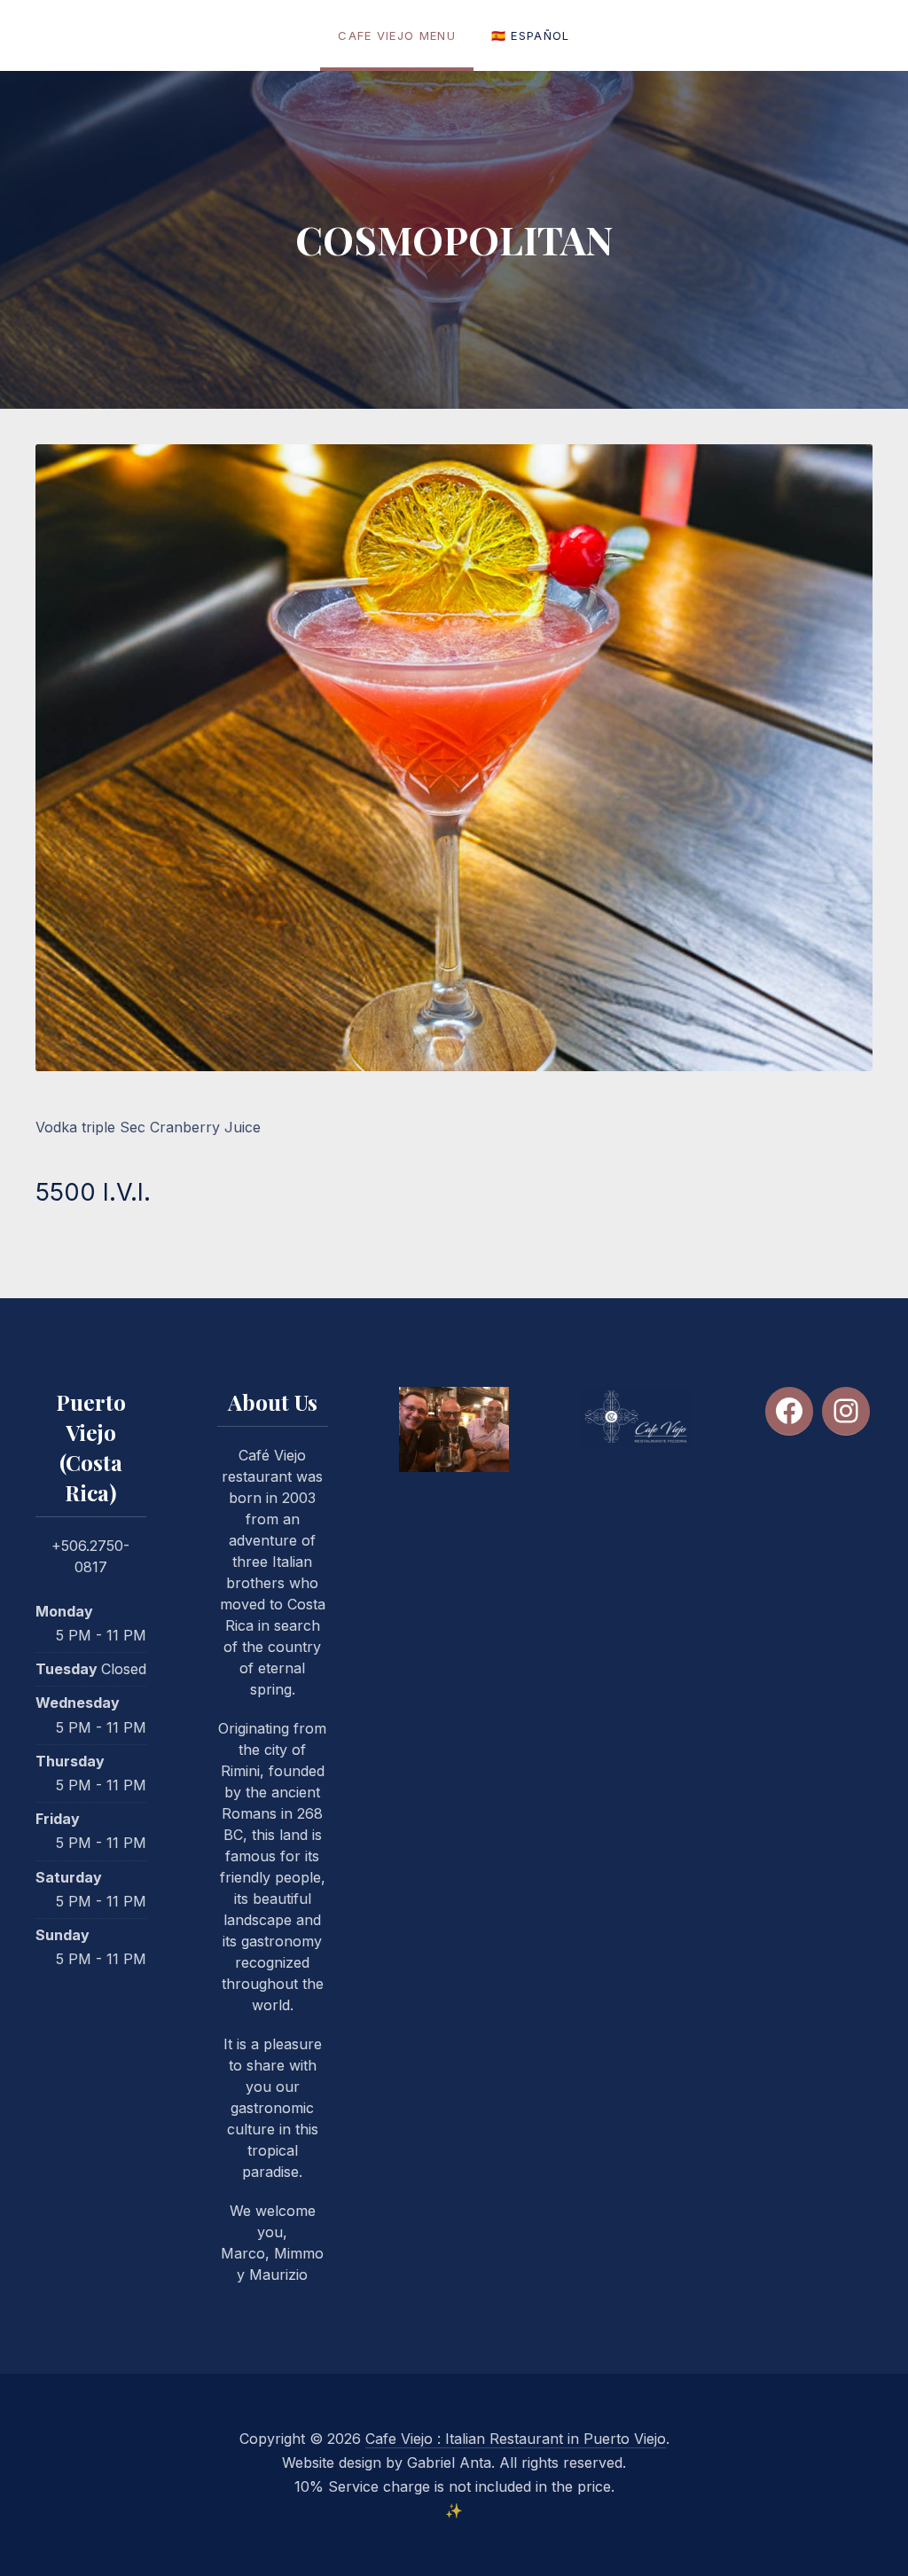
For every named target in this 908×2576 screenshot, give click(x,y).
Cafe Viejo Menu (397, 35)
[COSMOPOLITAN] (454, 758)
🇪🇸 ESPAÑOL (531, 35)
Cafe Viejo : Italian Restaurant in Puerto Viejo (516, 2439)
